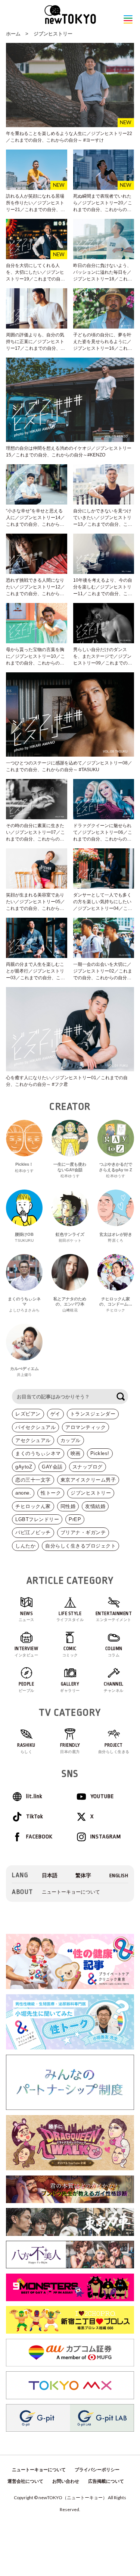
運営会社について (25, 2481)
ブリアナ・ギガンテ (83, 1532)
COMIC (70, 1652)
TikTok (35, 1817)
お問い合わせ (66, 2481)
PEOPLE (27, 1687)
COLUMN (114, 1652)
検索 (121, 1397)
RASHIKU (26, 1748)
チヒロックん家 (33, 1506)
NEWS (27, 1617)
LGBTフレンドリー (37, 1519)
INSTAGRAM (106, 1837)
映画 (76, 1453)
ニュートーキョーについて (71, 1892)
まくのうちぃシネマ (38, 1453)
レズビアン (28, 1414)
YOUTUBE (102, 1796)
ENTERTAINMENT (114, 1617)
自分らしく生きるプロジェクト (80, 1546)
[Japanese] (50, 1876)
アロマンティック (85, 1427)
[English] (119, 1876)
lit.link (34, 1796)
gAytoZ (24, 1467)
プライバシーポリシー (97, 2470)
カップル (71, 1440)
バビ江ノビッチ (33, 1532)
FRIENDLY (70, 1748)
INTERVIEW (27, 1652)
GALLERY (70, 1687)
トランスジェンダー (93, 1414)
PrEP (75, 1519)
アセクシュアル (33, 1440)
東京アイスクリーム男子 (88, 1480)
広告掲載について (106, 2481)
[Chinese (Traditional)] (83, 1876)
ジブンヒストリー (53, 34)
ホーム (13, 34)
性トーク (51, 1493)
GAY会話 (52, 1467)
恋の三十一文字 (33, 1480)
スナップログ (88, 1467)
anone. (23, 1493)
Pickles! (100, 1453)
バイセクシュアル (35, 1427)
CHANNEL (114, 1687)
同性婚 (68, 1506)
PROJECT (114, 1748)
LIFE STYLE (70, 1617)
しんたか (25, 1546)
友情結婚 (95, 1506)
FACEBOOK (39, 1837)
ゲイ (55, 1414)
